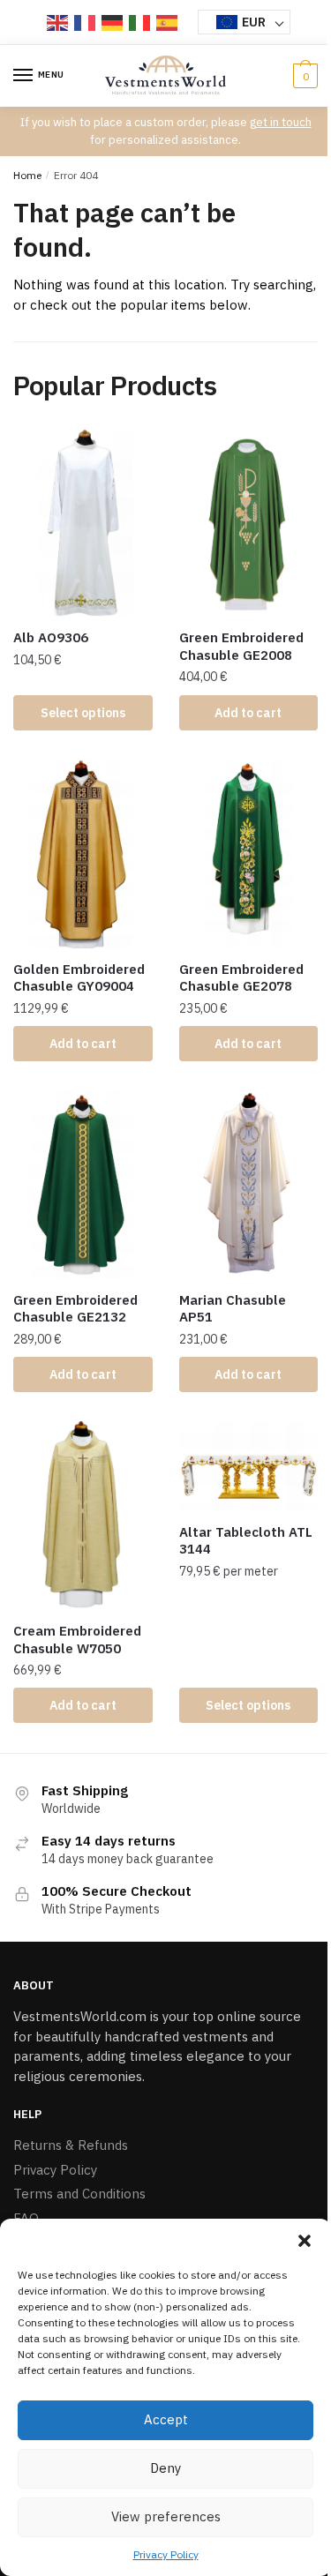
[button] (305, 2241)
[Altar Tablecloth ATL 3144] (249, 1466)
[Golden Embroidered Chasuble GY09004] (83, 854)
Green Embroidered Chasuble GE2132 (75, 1309)
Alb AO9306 (51, 637)
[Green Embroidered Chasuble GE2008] (249, 523)
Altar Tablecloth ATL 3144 (246, 1541)
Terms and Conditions (79, 2194)
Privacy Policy (166, 2554)
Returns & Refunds (71, 2145)
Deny (165, 2468)
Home (27, 175)
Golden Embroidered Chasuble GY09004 (79, 978)
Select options (83, 713)
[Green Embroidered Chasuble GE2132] (83, 1185)
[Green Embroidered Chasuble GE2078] (249, 854)
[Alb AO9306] (83, 523)
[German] (113, 22)
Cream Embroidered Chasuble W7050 (77, 1640)
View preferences (166, 2516)
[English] (58, 22)
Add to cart (248, 713)
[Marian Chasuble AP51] (249, 1185)
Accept (166, 2419)
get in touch (281, 122)
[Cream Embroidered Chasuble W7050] (83, 1516)
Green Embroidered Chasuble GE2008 (241, 646)
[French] (86, 22)
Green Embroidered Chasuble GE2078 (241, 978)
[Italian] (140, 22)
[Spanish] (168, 22)
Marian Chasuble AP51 (233, 1309)
